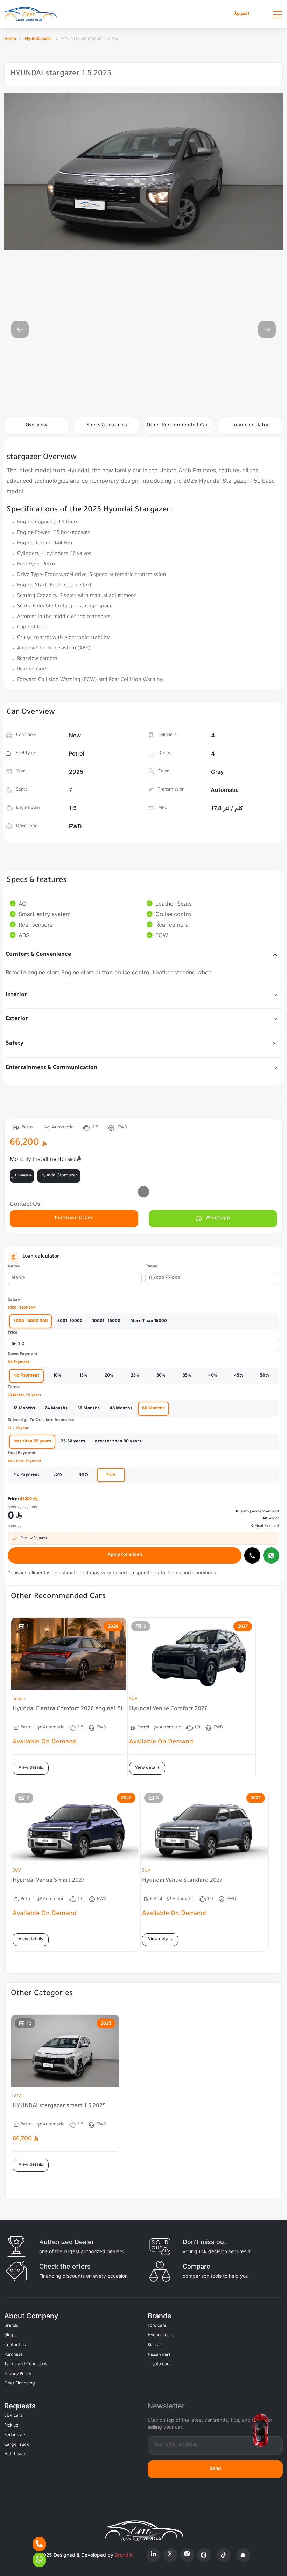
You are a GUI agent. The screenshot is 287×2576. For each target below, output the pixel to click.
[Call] (252, 1555)
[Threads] (204, 2555)
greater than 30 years (118, 1442)
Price (13, 1333)
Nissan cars (159, 2355)
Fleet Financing (20, 2384)
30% (161, 1376)
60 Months (153, 1409)
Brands (11, 2326)
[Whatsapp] (271, 1555)
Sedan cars (15, 2435)
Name (14, 1267)
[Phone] (39, 2544)
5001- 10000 (70, 1321)
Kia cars (156, 2345)
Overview (36, 426)
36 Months (89, 1409)
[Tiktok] (224, 2555)
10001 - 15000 (106, 1321)
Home (10, 38)
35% (187, 1376)
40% (213, 1376)
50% (265, 1376)
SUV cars (13, 2416)
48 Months (121, 1409)
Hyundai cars (39, 38)
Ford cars (157, 2326)
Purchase (13, 2355)
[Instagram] (187, 2555)
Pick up (11, 2426)
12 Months (24, 1409)
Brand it (124, 2555)
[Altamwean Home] (30, 14)
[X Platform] (170, 2555)
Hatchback (15, 2455)
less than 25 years (32, 1442)
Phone (151, 1267)
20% (109, 1376)
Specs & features (107, 426)
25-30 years (73, 1442)
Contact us (15, 2345)
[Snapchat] (243, 2555)
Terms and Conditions (26, 2365)
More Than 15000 (149, 1321)
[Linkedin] (154, 2555)
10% (57, 1376)
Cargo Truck (16, 2445)
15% (83, 1376)
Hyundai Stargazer (59, 1176)
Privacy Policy (18, 2374)
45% (239, 1376)
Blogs (10, 2335)
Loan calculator (250, 426)
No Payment (26, 1376)
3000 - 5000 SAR (30, 1321)
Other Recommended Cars (179, 426)
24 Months (56, 1409)
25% (135, 1376)
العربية (241, 14)
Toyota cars (159, 2365)
